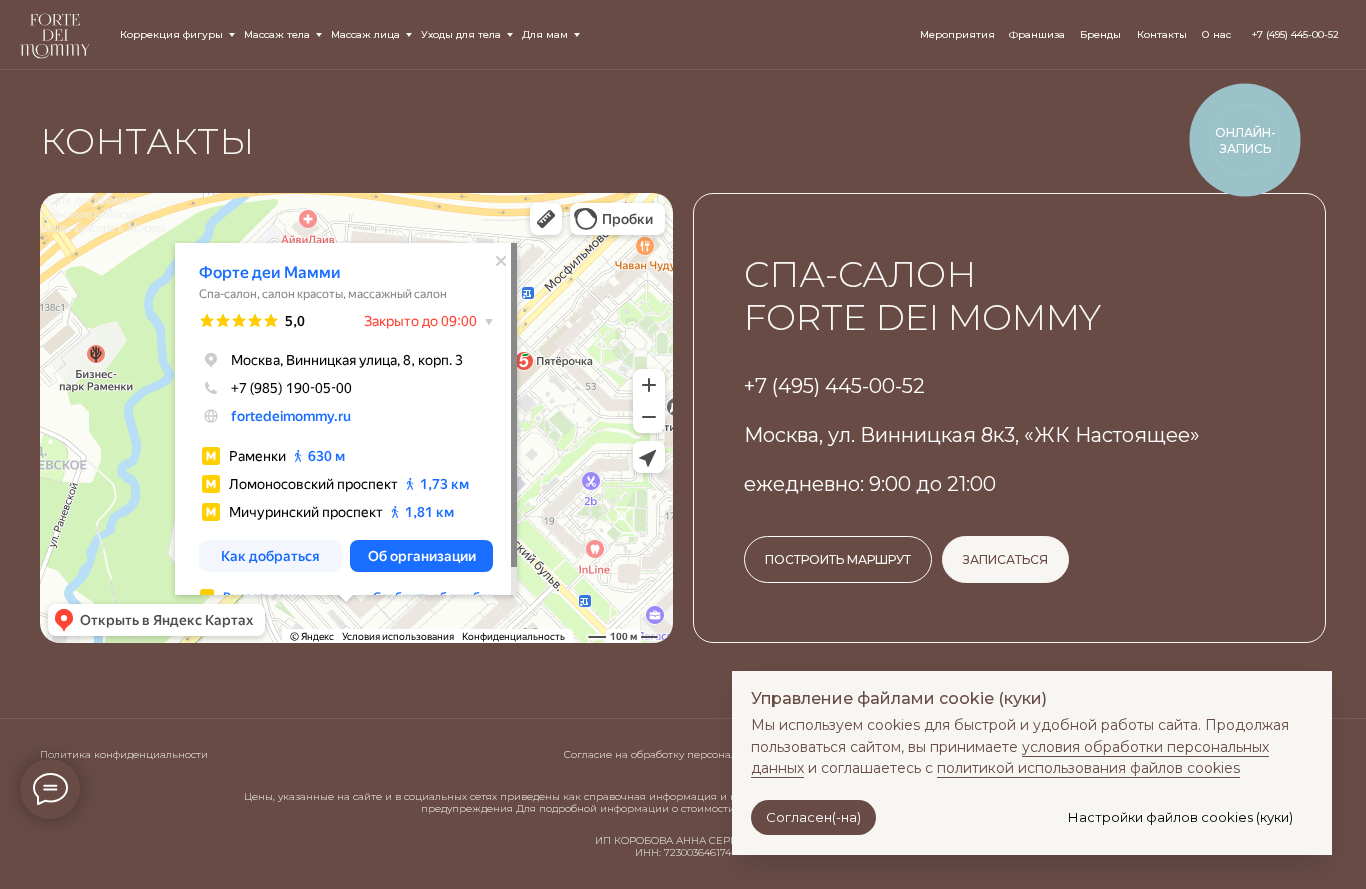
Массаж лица (365, 34)
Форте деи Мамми (86, 200)
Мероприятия (957, 34)
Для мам (545, 34)
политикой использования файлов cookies (1088, 768)
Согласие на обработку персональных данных (684, 754)
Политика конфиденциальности (124, 754)
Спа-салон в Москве (91, 214)
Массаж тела (277, 34)
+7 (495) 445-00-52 (1295, 34)
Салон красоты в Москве (103, 228)
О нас (1216, 34)
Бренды (1100, 34)
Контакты (1162, 34)
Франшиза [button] (1037, 34)
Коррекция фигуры (171, 34)
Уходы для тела (461, 34)
